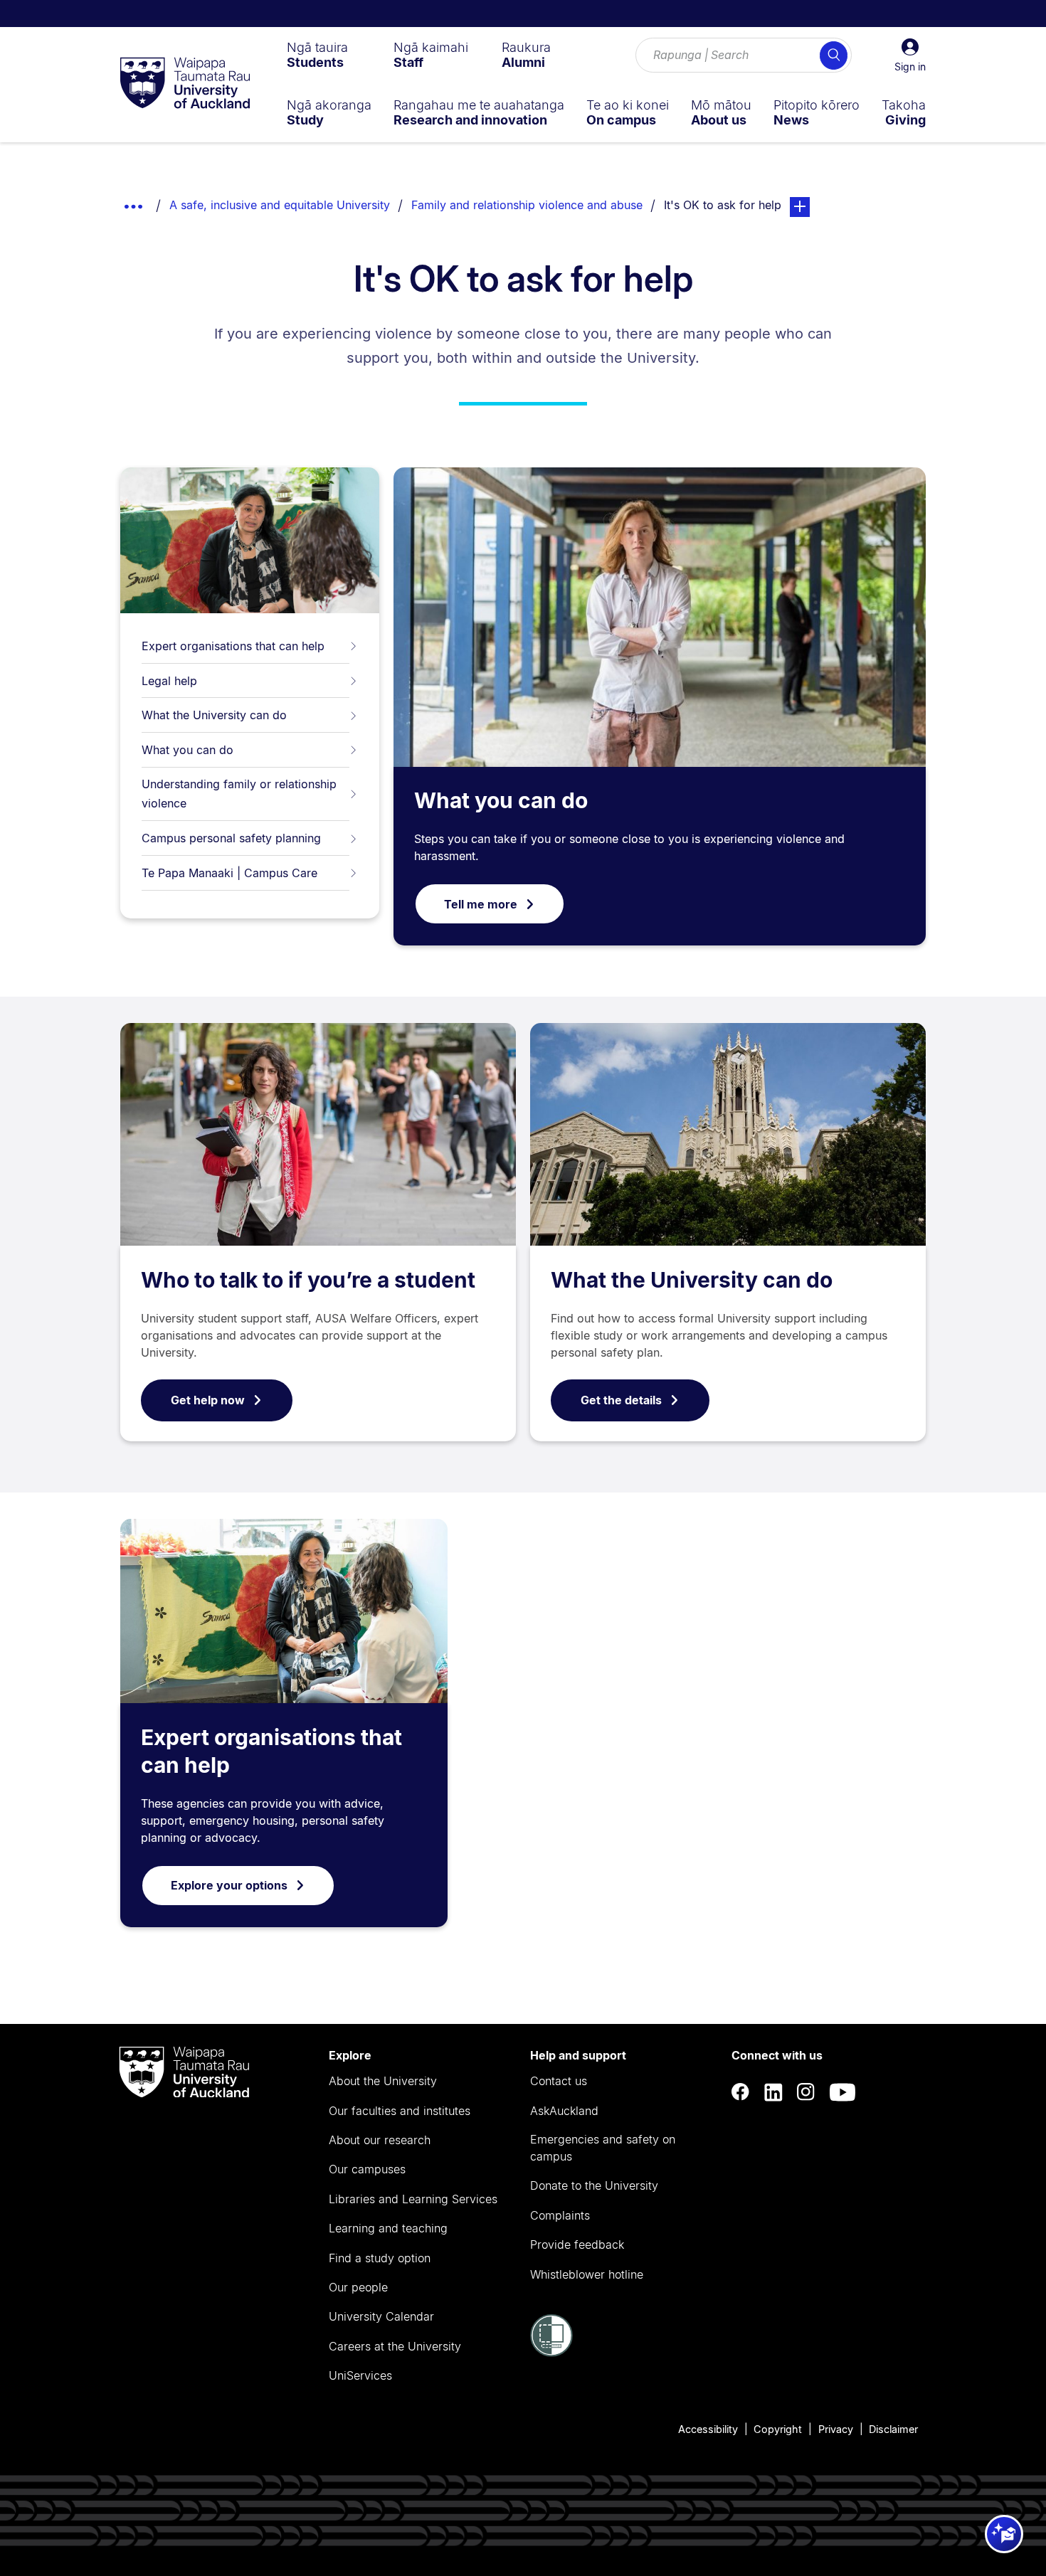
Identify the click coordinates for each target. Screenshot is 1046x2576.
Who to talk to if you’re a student (308, 1280)
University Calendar (381, 2316)
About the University (383, 2081)
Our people (358, 2287)
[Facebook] (741, 2093)
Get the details (621, 1400)
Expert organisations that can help (233, 646)
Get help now (208, 1400)
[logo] (185, 84)
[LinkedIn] (773, 2093)
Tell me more (481, 904)
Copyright (778, 2429)
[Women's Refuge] (551, 2353)
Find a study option (380, 2258)
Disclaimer (893, 2429)
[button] (910, 55)
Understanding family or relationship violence (239, 794)
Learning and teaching (388, 2228)
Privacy (836, 2429)
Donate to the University (594, 2185)
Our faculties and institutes (400, 2111)
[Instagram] (806, 2093)
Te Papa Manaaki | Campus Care (229, 873)
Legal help (169, 681)
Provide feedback (577, 2244)
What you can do (187, 750)
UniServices (360, 2375)
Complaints (560, 2215)
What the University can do (214, 715)
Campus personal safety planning (231, 838)
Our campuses (367, 2169)
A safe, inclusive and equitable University (280, 205)
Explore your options (229, 1885)
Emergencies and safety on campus (603, 2148)
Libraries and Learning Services (413, 2199)
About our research (380, 2140)
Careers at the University (395, 2346)
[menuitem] (317, 55)
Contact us (559, 2081)
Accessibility (708, 2429)
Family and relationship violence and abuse (527, 205)
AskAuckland (564, 2111)
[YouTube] (842, 2093)
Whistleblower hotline (587, 2274)
